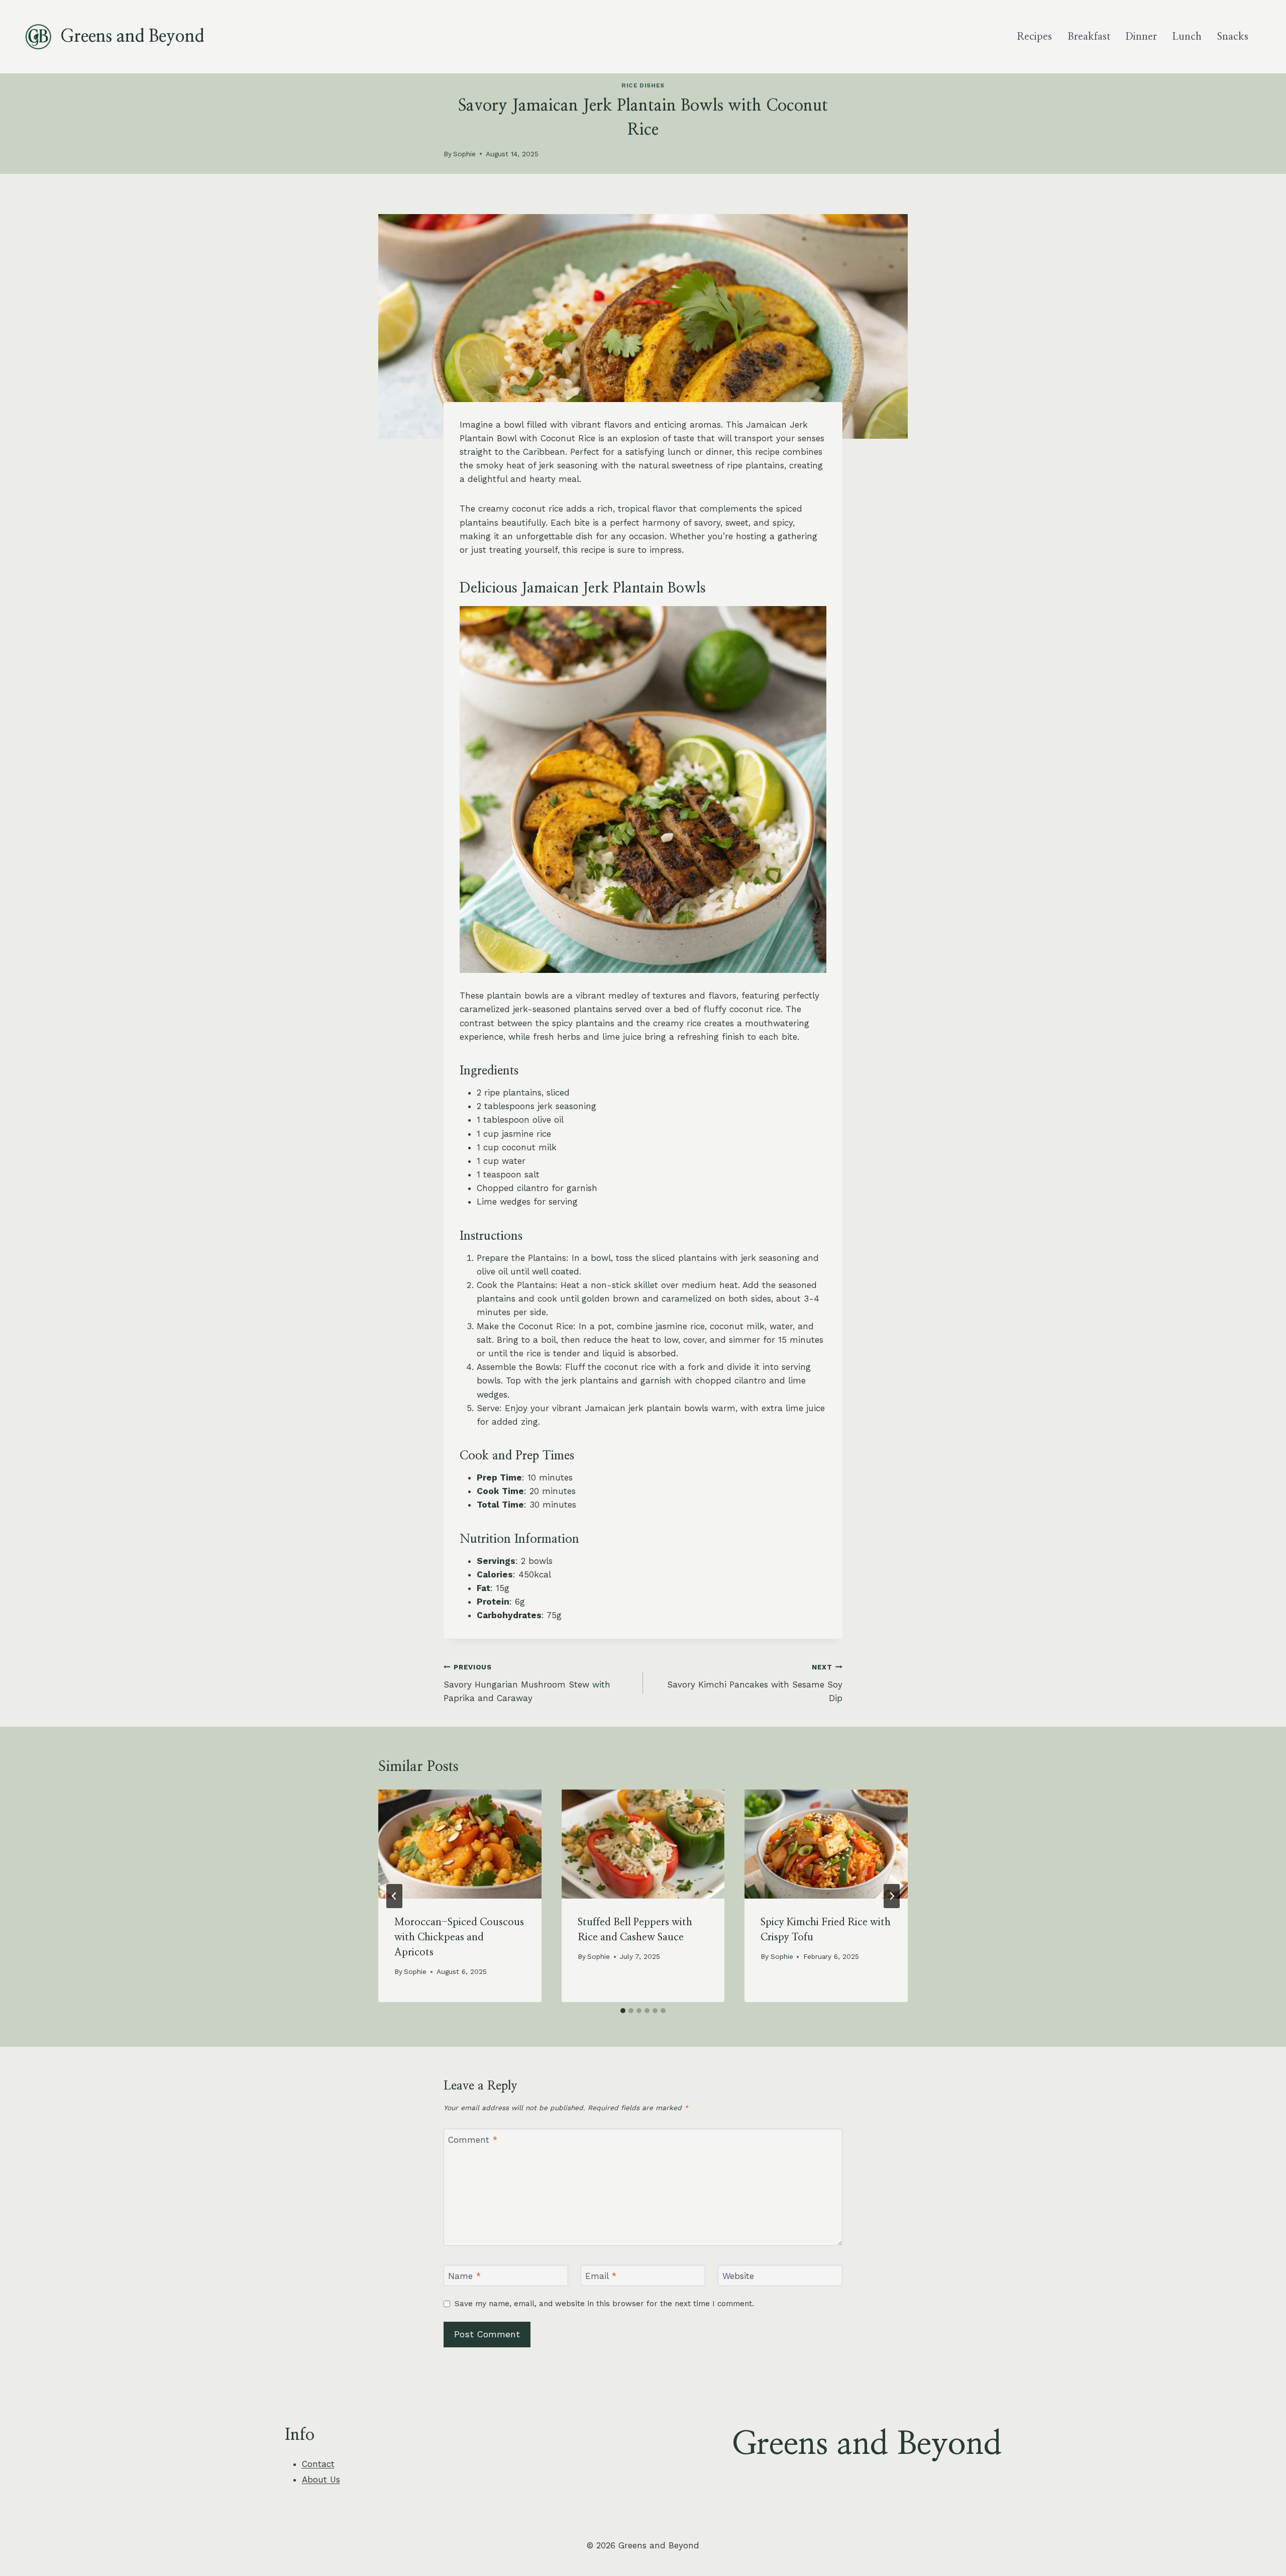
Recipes (1034, 37)
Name (464, 2276)
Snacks (1233, 37)
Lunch (1187, 37)
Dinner (1141, 37)
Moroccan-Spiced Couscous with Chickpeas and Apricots (459, 1937)
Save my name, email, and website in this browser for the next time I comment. (604, 2304)
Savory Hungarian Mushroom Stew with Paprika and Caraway (527, 1683)
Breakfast (1089, 37)
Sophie (464, 154)
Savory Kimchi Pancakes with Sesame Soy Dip (755, 1683)
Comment (473, 2140)
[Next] (892, 1896)
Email (601, 2276)
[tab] (623, 2011)
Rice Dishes (643, 85)
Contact (318, 2464)
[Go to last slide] (394, 1896)
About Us (321, 2480)
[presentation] (460, 1844)
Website (738, 2276)
